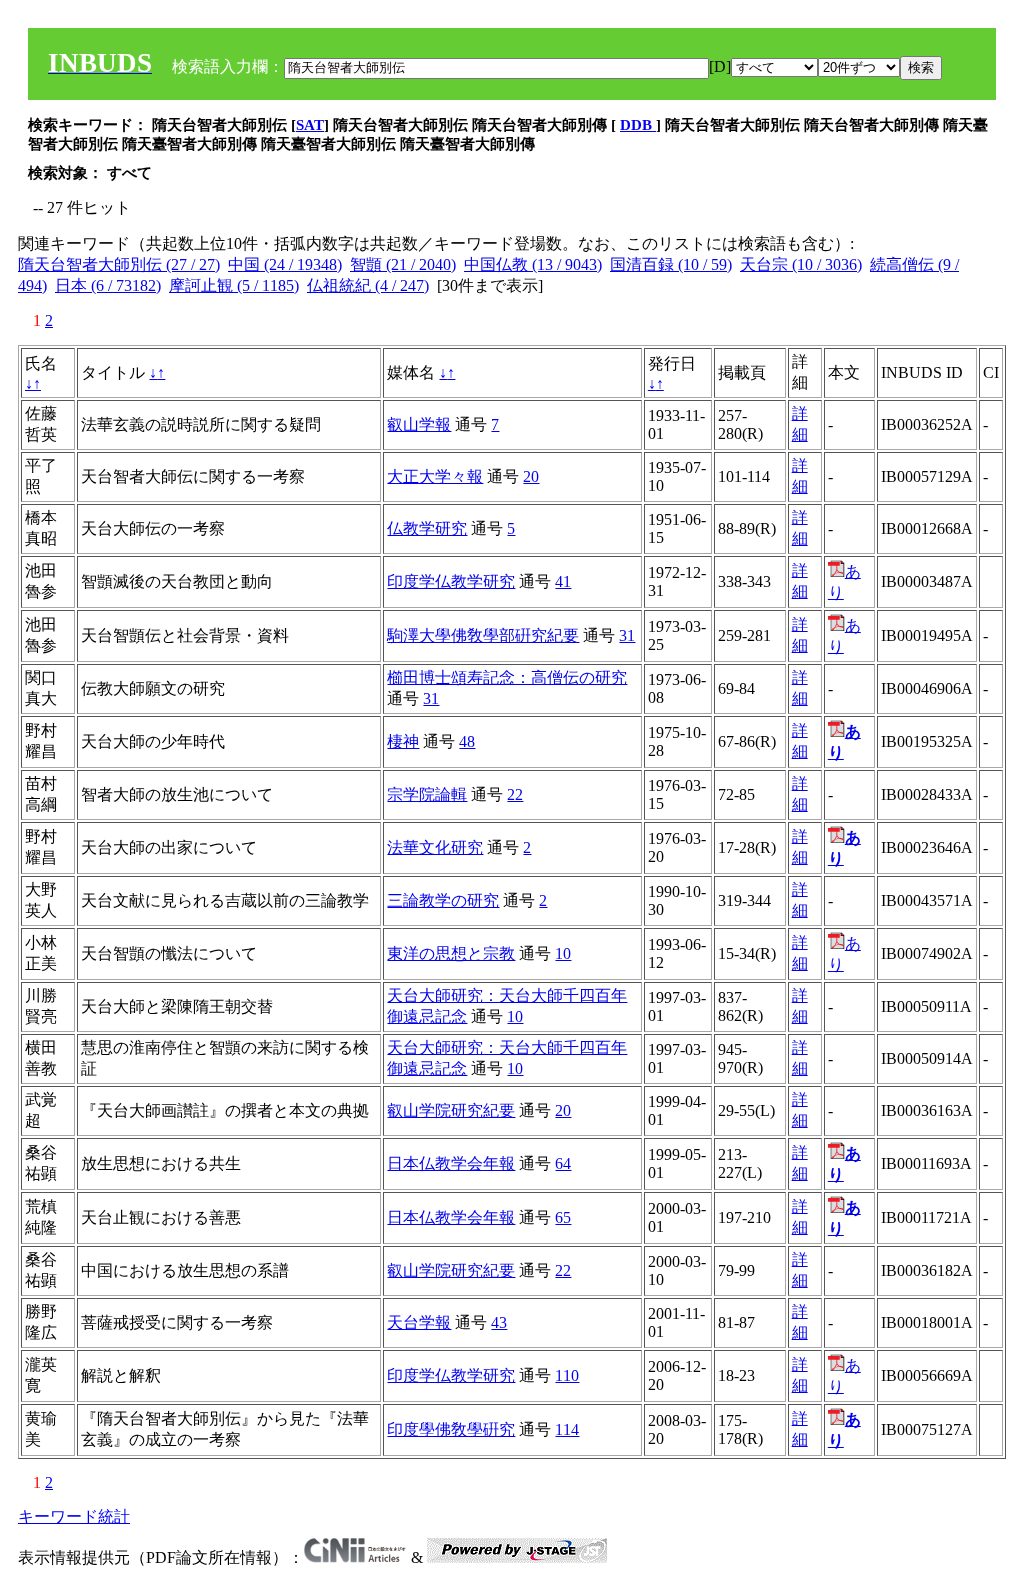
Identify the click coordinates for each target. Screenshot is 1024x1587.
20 (531, 476)
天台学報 (419, 1322)
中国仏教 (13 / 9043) (533, 264)
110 (567, 1375)
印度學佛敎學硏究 (451, 1429)
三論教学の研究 (443, 900)
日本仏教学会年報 (451, 1163)
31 (627, 635)
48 (467, 741)
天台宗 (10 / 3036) (801, 264)
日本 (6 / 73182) (108, 285)
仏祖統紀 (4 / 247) (368, 285)
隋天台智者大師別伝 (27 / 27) (119, 264)
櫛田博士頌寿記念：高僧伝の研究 (507, 677)
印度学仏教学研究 (451, 581)
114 (567, 1429)
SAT (310, 125)
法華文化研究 (435, 847)
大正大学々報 (435, 476)
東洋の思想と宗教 (451, 953)
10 (563, 953)
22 (515, 794)
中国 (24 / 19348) (285, 264)
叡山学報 (419, 424)
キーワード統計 (74, 1516)
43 (499, 1322)
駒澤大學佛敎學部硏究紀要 (483, 635)
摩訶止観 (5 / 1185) (234, 285)
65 (563, 1217)
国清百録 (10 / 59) (671, 264)
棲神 (403, 741)
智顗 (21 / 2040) (403, 264)
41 (563, 581)
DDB (638, 125)
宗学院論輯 (427, 794)
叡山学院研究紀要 (451, 1110)
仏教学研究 (427, 528)
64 (563, 1163)
